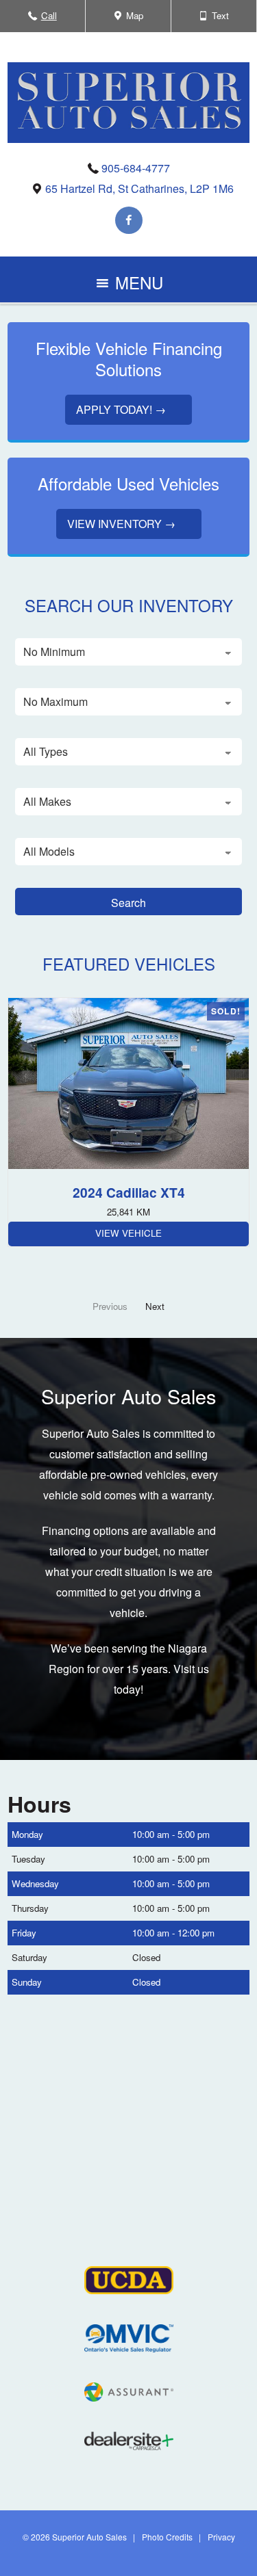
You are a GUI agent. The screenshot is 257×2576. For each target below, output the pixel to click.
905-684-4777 (136, 168)
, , (139, 188)
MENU (136, 286)
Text (220, 20)
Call (49, 20)
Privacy (221, 2537)
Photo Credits (167, 2537)
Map (132, 20)
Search (128, 903)
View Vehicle (128, 1233)
